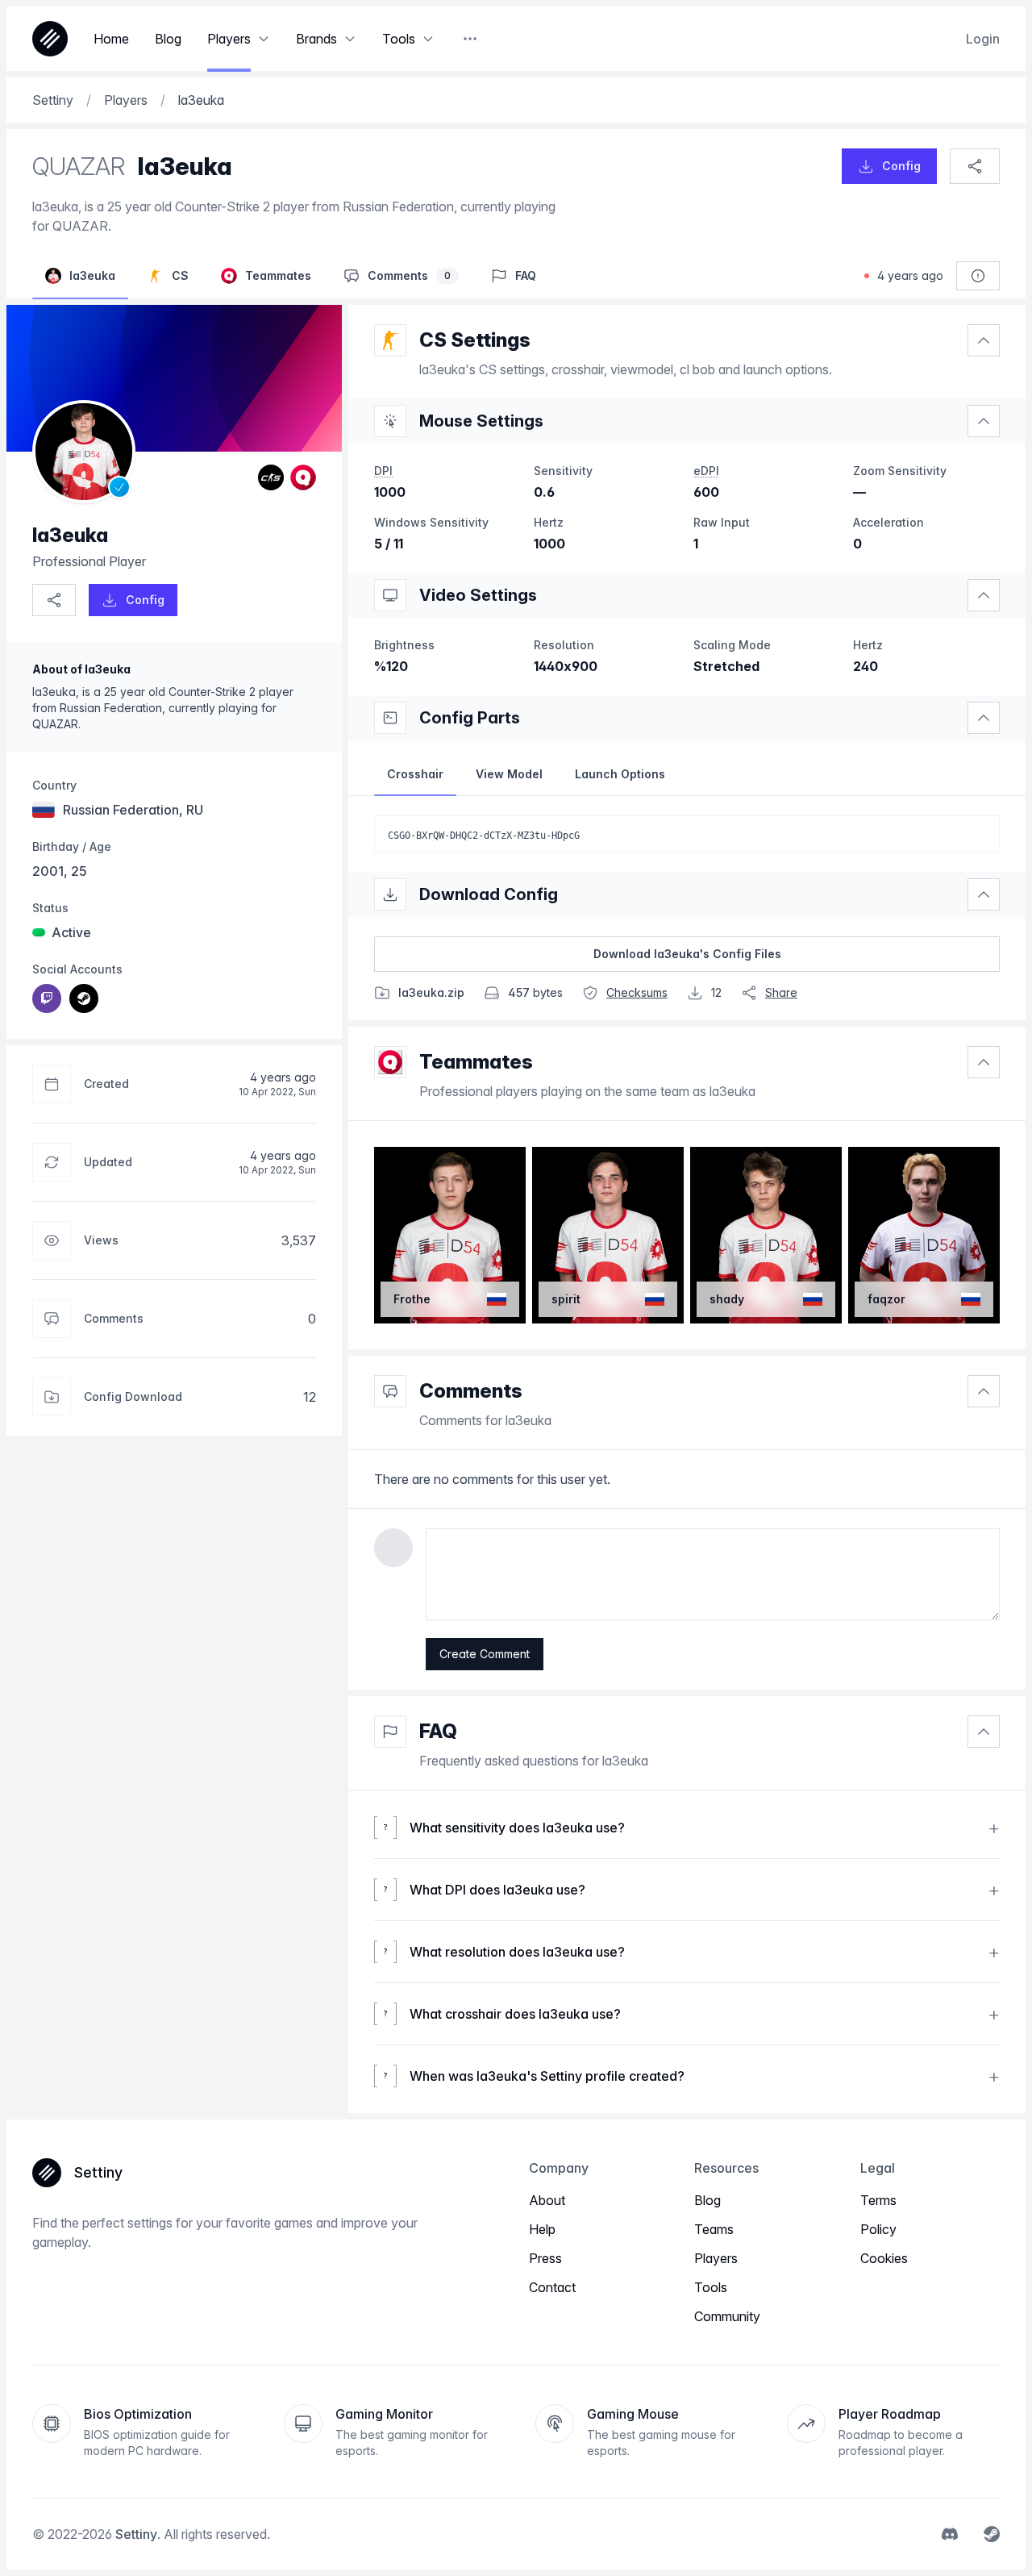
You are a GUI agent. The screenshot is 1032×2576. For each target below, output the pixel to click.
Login (983, 39)
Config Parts (470, 718)
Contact (552, 2287)
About (547, 2200)
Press (545, 2258)
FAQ (438, 1731)
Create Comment (485, 1654)
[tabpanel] (687, 834)
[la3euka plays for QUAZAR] (303, 477)
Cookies (884, 2258)
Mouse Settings (481, 421)
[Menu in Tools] (428, 39)
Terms (878, 2200)
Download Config (489, 894)
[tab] (415, 774)
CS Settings (475, 340)
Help (542, 2229)
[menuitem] (47, 998)
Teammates (476, 1062)
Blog (707, 2200)
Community (727, 2316)
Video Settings (478, 595)
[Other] (470, 39)
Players (716, 2258)
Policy (878, 2229)
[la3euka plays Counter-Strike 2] (271, 477)
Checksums (637, 992)
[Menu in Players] (264, 39)
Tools (711, 2287)
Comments (471, 1391)
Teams (714, 2229)
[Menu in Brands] (350, 39)
